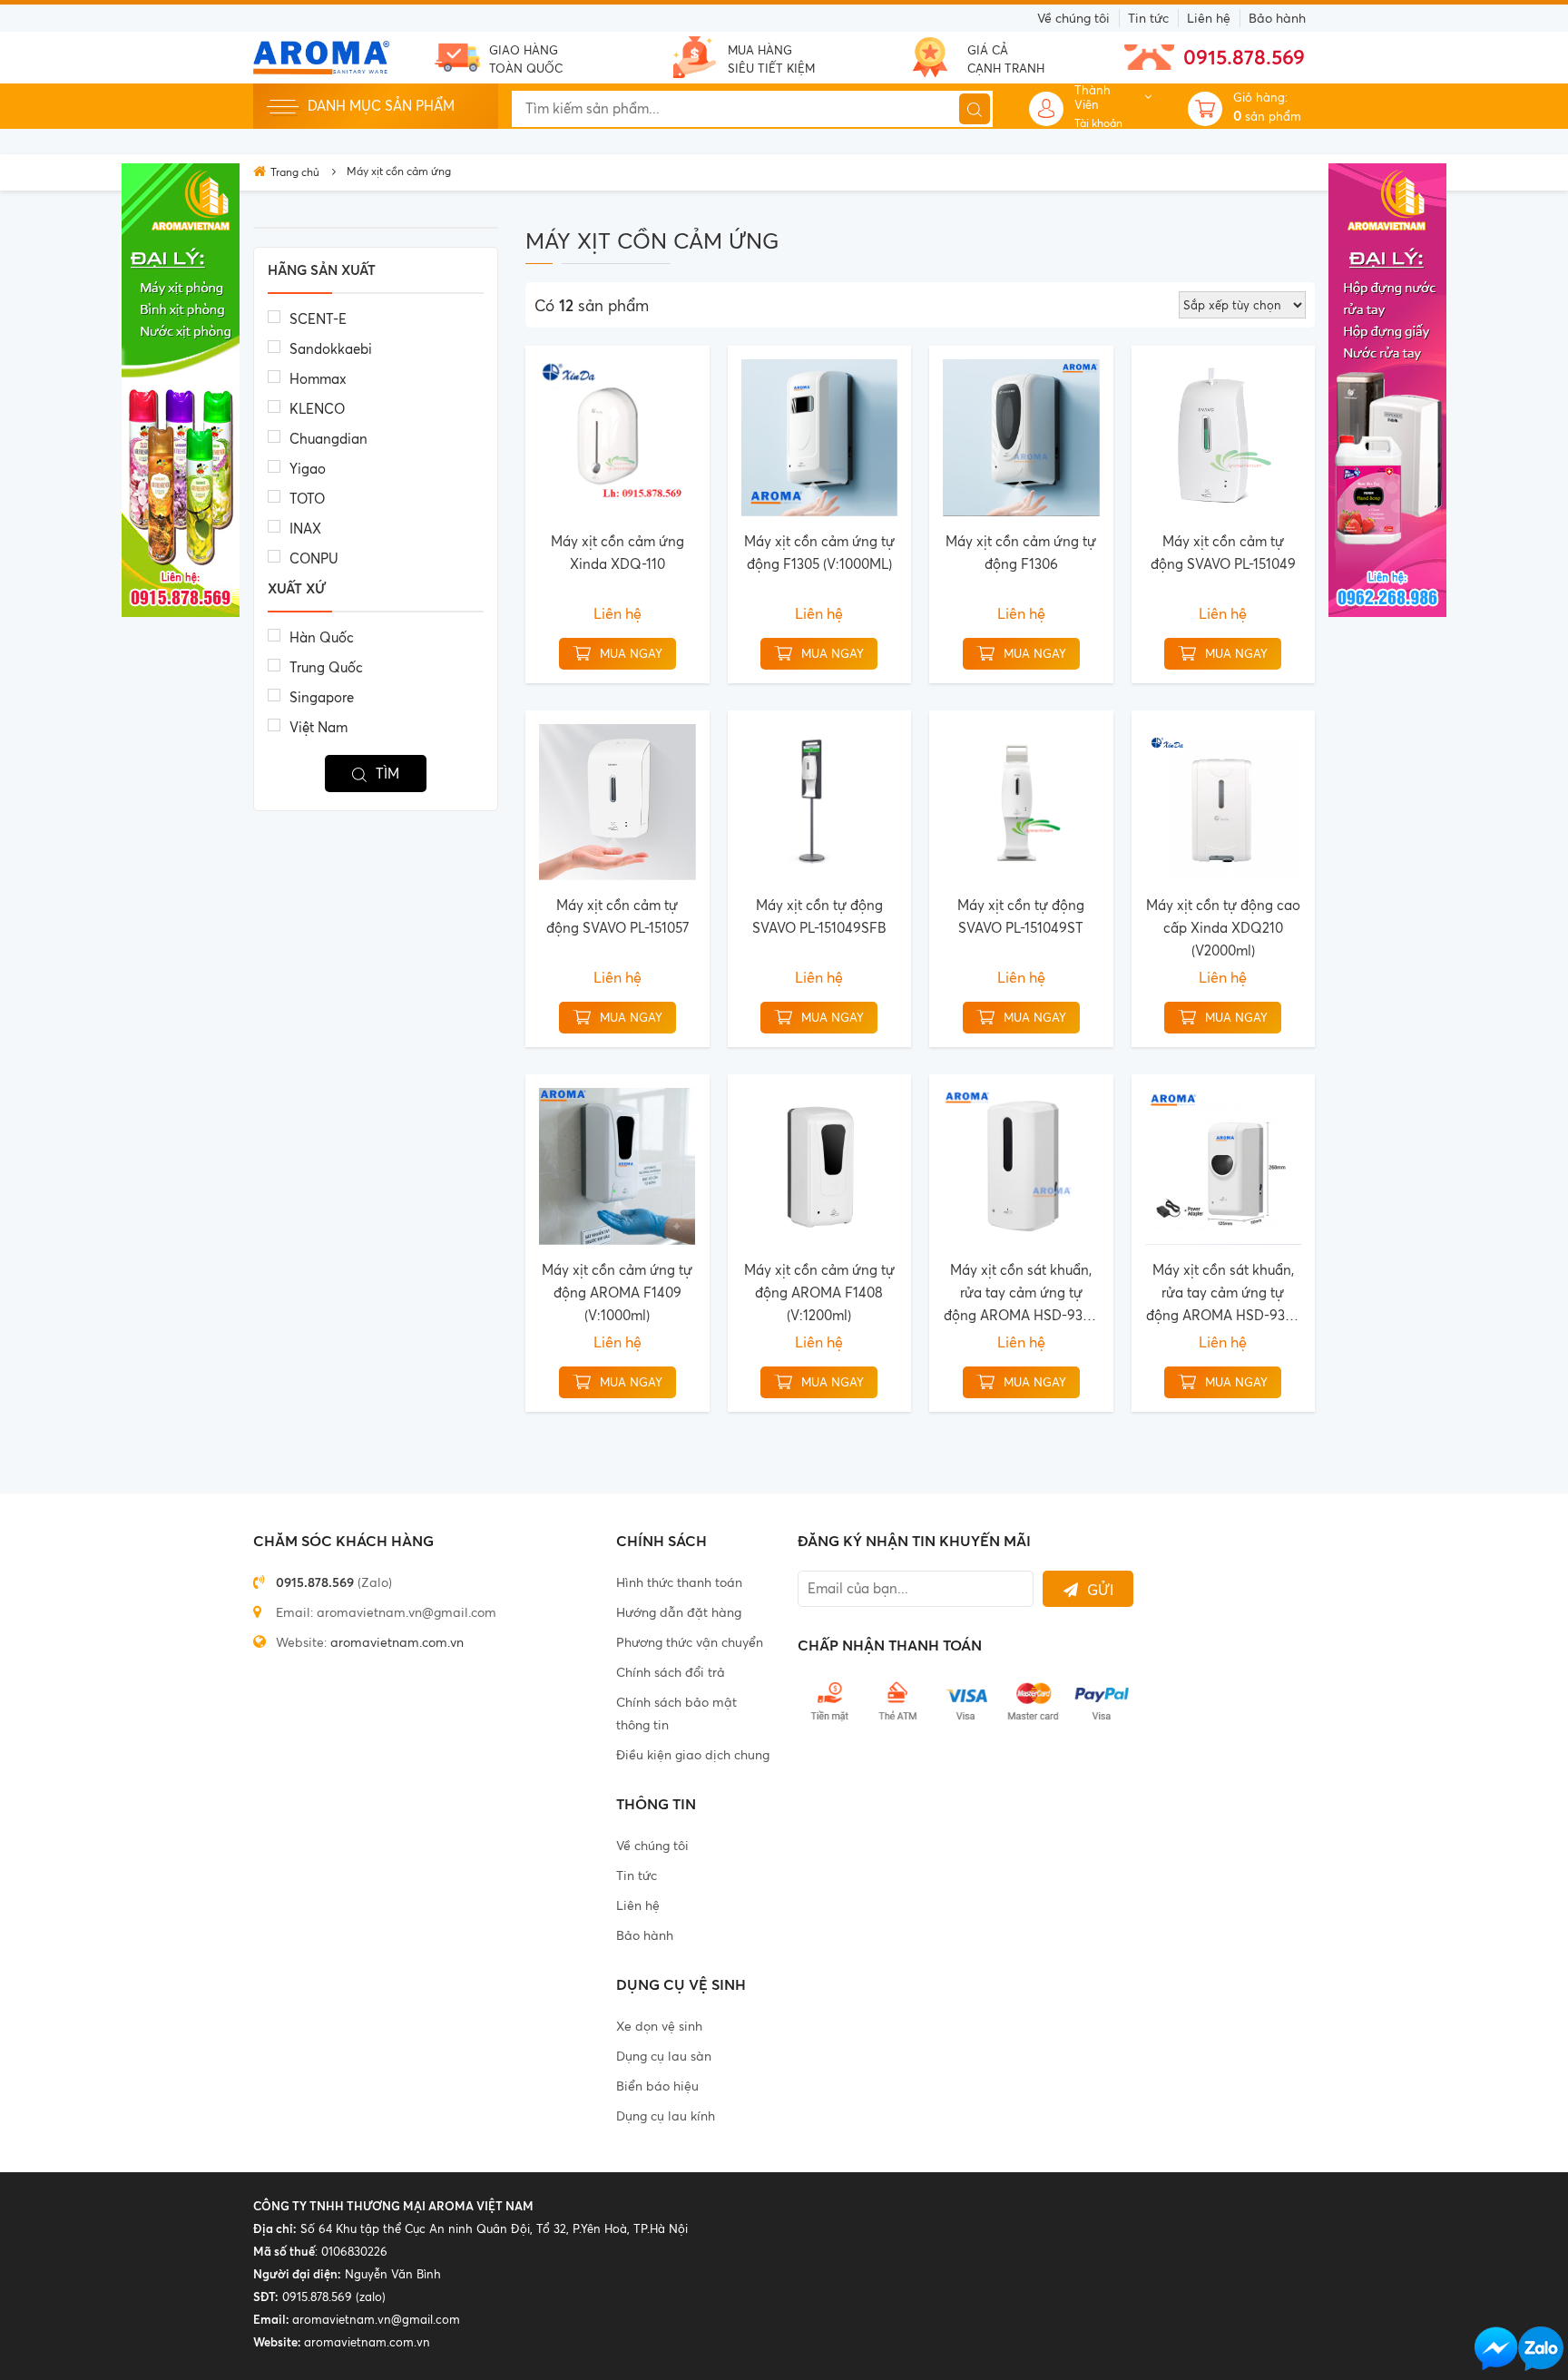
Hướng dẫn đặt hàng (679, 1612)
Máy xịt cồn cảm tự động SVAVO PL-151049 (1223, 553)
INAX (305, 529)
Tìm (387, 774)
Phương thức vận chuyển (690, 1642)
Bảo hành (1277, 18)
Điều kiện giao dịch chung (693, 1754)
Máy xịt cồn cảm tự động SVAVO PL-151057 (617, 916)
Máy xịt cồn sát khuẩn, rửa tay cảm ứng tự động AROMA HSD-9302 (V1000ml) (1223, 1294)
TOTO (307, 499)
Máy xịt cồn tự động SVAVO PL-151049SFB (819, 916)
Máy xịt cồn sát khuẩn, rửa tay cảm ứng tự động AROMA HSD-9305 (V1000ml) (1021, 1294)
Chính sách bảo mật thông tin (676, 1713)
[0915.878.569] (1541, 2349)
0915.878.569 (1244, 57)
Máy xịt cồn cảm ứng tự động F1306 (1021, 553)
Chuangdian (328, 439)
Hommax (318, 379)
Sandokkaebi (331, 349)
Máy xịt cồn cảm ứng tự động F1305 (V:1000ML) (819, 553)
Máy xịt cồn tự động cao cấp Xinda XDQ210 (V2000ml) (1223, 928)
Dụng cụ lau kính (666, 2116)
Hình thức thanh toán (679, 1582)
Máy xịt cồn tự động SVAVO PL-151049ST (1021, 916)
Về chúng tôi (1073, 18)
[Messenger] (1496, 2349)
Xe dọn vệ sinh (659, 2026)
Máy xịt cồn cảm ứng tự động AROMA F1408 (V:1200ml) (819, 1293)
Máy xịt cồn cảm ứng (399, 171)
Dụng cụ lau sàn (664, 2056)
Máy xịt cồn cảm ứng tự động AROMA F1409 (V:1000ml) (617, 1293)
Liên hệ (1209, 18)
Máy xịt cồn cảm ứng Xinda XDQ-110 (617, 553)
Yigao (308, 469)
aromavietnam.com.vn (397, 1642)
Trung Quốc (326, 667)
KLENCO (317, 409)
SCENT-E (318, 319)
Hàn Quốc (322, 637)
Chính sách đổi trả (671, 1672)
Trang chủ (295, 172)
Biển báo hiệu (657, 2086)
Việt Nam (318, 727)
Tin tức (1148, 18)
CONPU (314, 558)
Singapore (322, 697)
